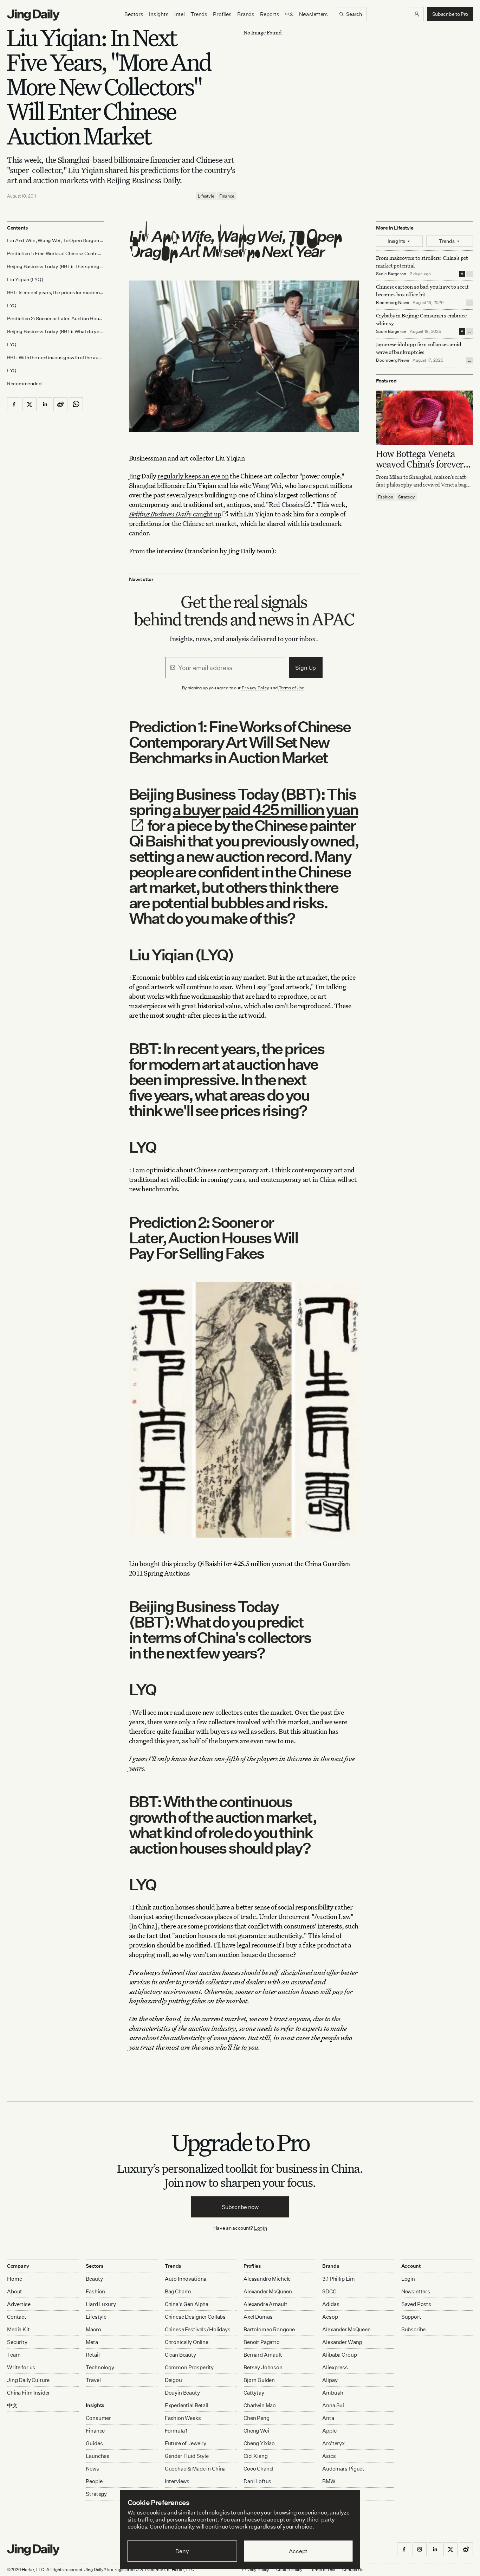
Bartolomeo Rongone (269, 2329)
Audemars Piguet (343, 2469)
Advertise (19, 2304)
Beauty (94, 2279)
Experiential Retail (187, 2405)
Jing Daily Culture (28, 2380)
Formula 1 (176, 2431)
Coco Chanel (258, 2469)
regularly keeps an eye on (193, 476)
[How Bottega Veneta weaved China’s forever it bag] (425, 418)
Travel (93, 2380)
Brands (246, 14)
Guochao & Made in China (195, 2469)
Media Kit (18, 2329)
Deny (182, 2551)
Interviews (177, 2481)
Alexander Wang (342, 2342)
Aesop (330, 2317)
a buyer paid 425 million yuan (265, 809)
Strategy (407, 497)
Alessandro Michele (267, 2279)
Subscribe (414, 2329)
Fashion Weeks (183, 2418)
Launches (98, 2456)
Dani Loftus (257, 2481)
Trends (199, 14)
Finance (227, 196)
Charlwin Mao (260, 2405)
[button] (417, 14)
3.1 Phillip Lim (339, 2279)
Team (14, 2355)
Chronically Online (187, 2342)
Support (411, 2317)
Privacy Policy (255, 688)
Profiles (222, 14)
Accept (298, 2551)
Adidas (331, 2304)
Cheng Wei (256, 2431)
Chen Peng (257, 2418)
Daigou (173, 2380)
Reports (270, 14)
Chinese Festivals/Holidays (198, 2329)
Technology (100, 2367)
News (92, 2469)
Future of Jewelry (186, 2443)
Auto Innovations (186, 2279)
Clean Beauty (180, 2355)
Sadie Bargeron (391, 274)
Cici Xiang (256, 2456)
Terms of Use (292, 688)
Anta (328, 2418)
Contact (17, 2317)
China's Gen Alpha (187, 2304)
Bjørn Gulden (259, 2380)
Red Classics (286, 504)
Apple (329, 2431)
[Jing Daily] (33, 15)
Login (261, 2228)
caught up (175, 514)
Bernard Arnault (263, 2355)
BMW (329, 2481)
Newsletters (313, 14)
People (94, 2481)
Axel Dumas (258, 2317)
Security (17, 2342)
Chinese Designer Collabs (195, 2317)
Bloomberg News (393, 302)
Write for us (21, 2367)
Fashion (386, 497)
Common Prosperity (189, 2367)
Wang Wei (267, 485)
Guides (94, 2443)
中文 (12, 2405)
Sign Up (306, 668)
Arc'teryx (333, 2443)
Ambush (333, 2393)
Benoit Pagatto (262, 2342)
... (469, 274)
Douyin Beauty (182, 2393)
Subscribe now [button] (240, 2207)
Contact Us (353, 2569)
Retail (93, 2355)
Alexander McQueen (268, 2291)
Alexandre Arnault (265, 2304)
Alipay (330, 2380)
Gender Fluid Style (187, 2456)
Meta (92, 2342)
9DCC (329, 2291)
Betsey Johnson (263, 2367)
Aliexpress (335, 2367)
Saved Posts (416, 2304)
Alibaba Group (339, 2355)
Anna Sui (333, 2405)
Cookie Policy (289, 2569)
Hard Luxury (101, 2304)
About (15, 2291)
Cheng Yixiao (259, 2443)
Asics (329, 2456)
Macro (93, 2329)
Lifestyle (206, 196)
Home (14, 2279)
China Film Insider (28, 2393)
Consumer (98, 2418)
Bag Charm (178, 2291)
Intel (180, 14)
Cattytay (254, 2393)
